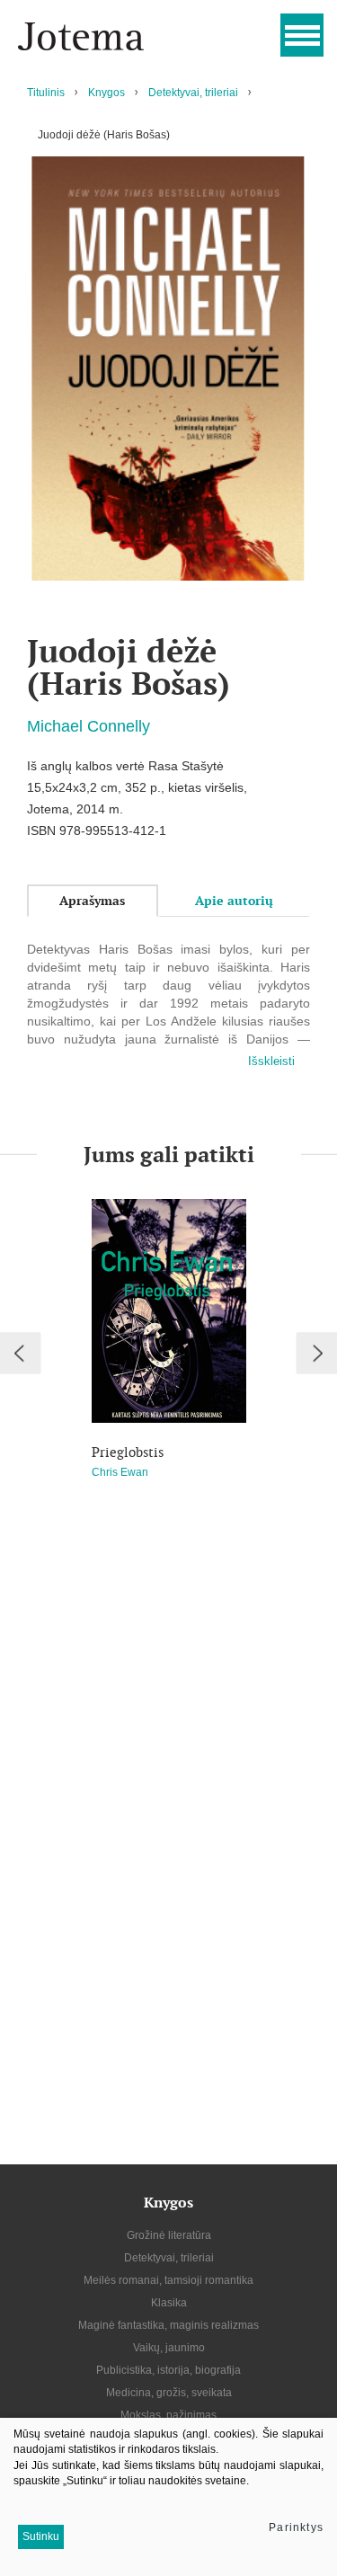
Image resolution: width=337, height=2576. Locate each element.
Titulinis (46, 93)
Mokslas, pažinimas (168, 2415)
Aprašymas (92, 901)
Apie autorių (234, 901)
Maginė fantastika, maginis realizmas (168, 2325)
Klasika (169, 2303)
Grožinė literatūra (169, 2235)
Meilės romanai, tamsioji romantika (168, 2280)
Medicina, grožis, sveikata (169, 2393)
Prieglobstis (128, 1452)
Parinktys (296, 2527)
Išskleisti (271, 1061)
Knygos (106, 93)
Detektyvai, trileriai (193, 93)
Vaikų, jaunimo (169, 2348)
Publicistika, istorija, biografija (168, 2370)
